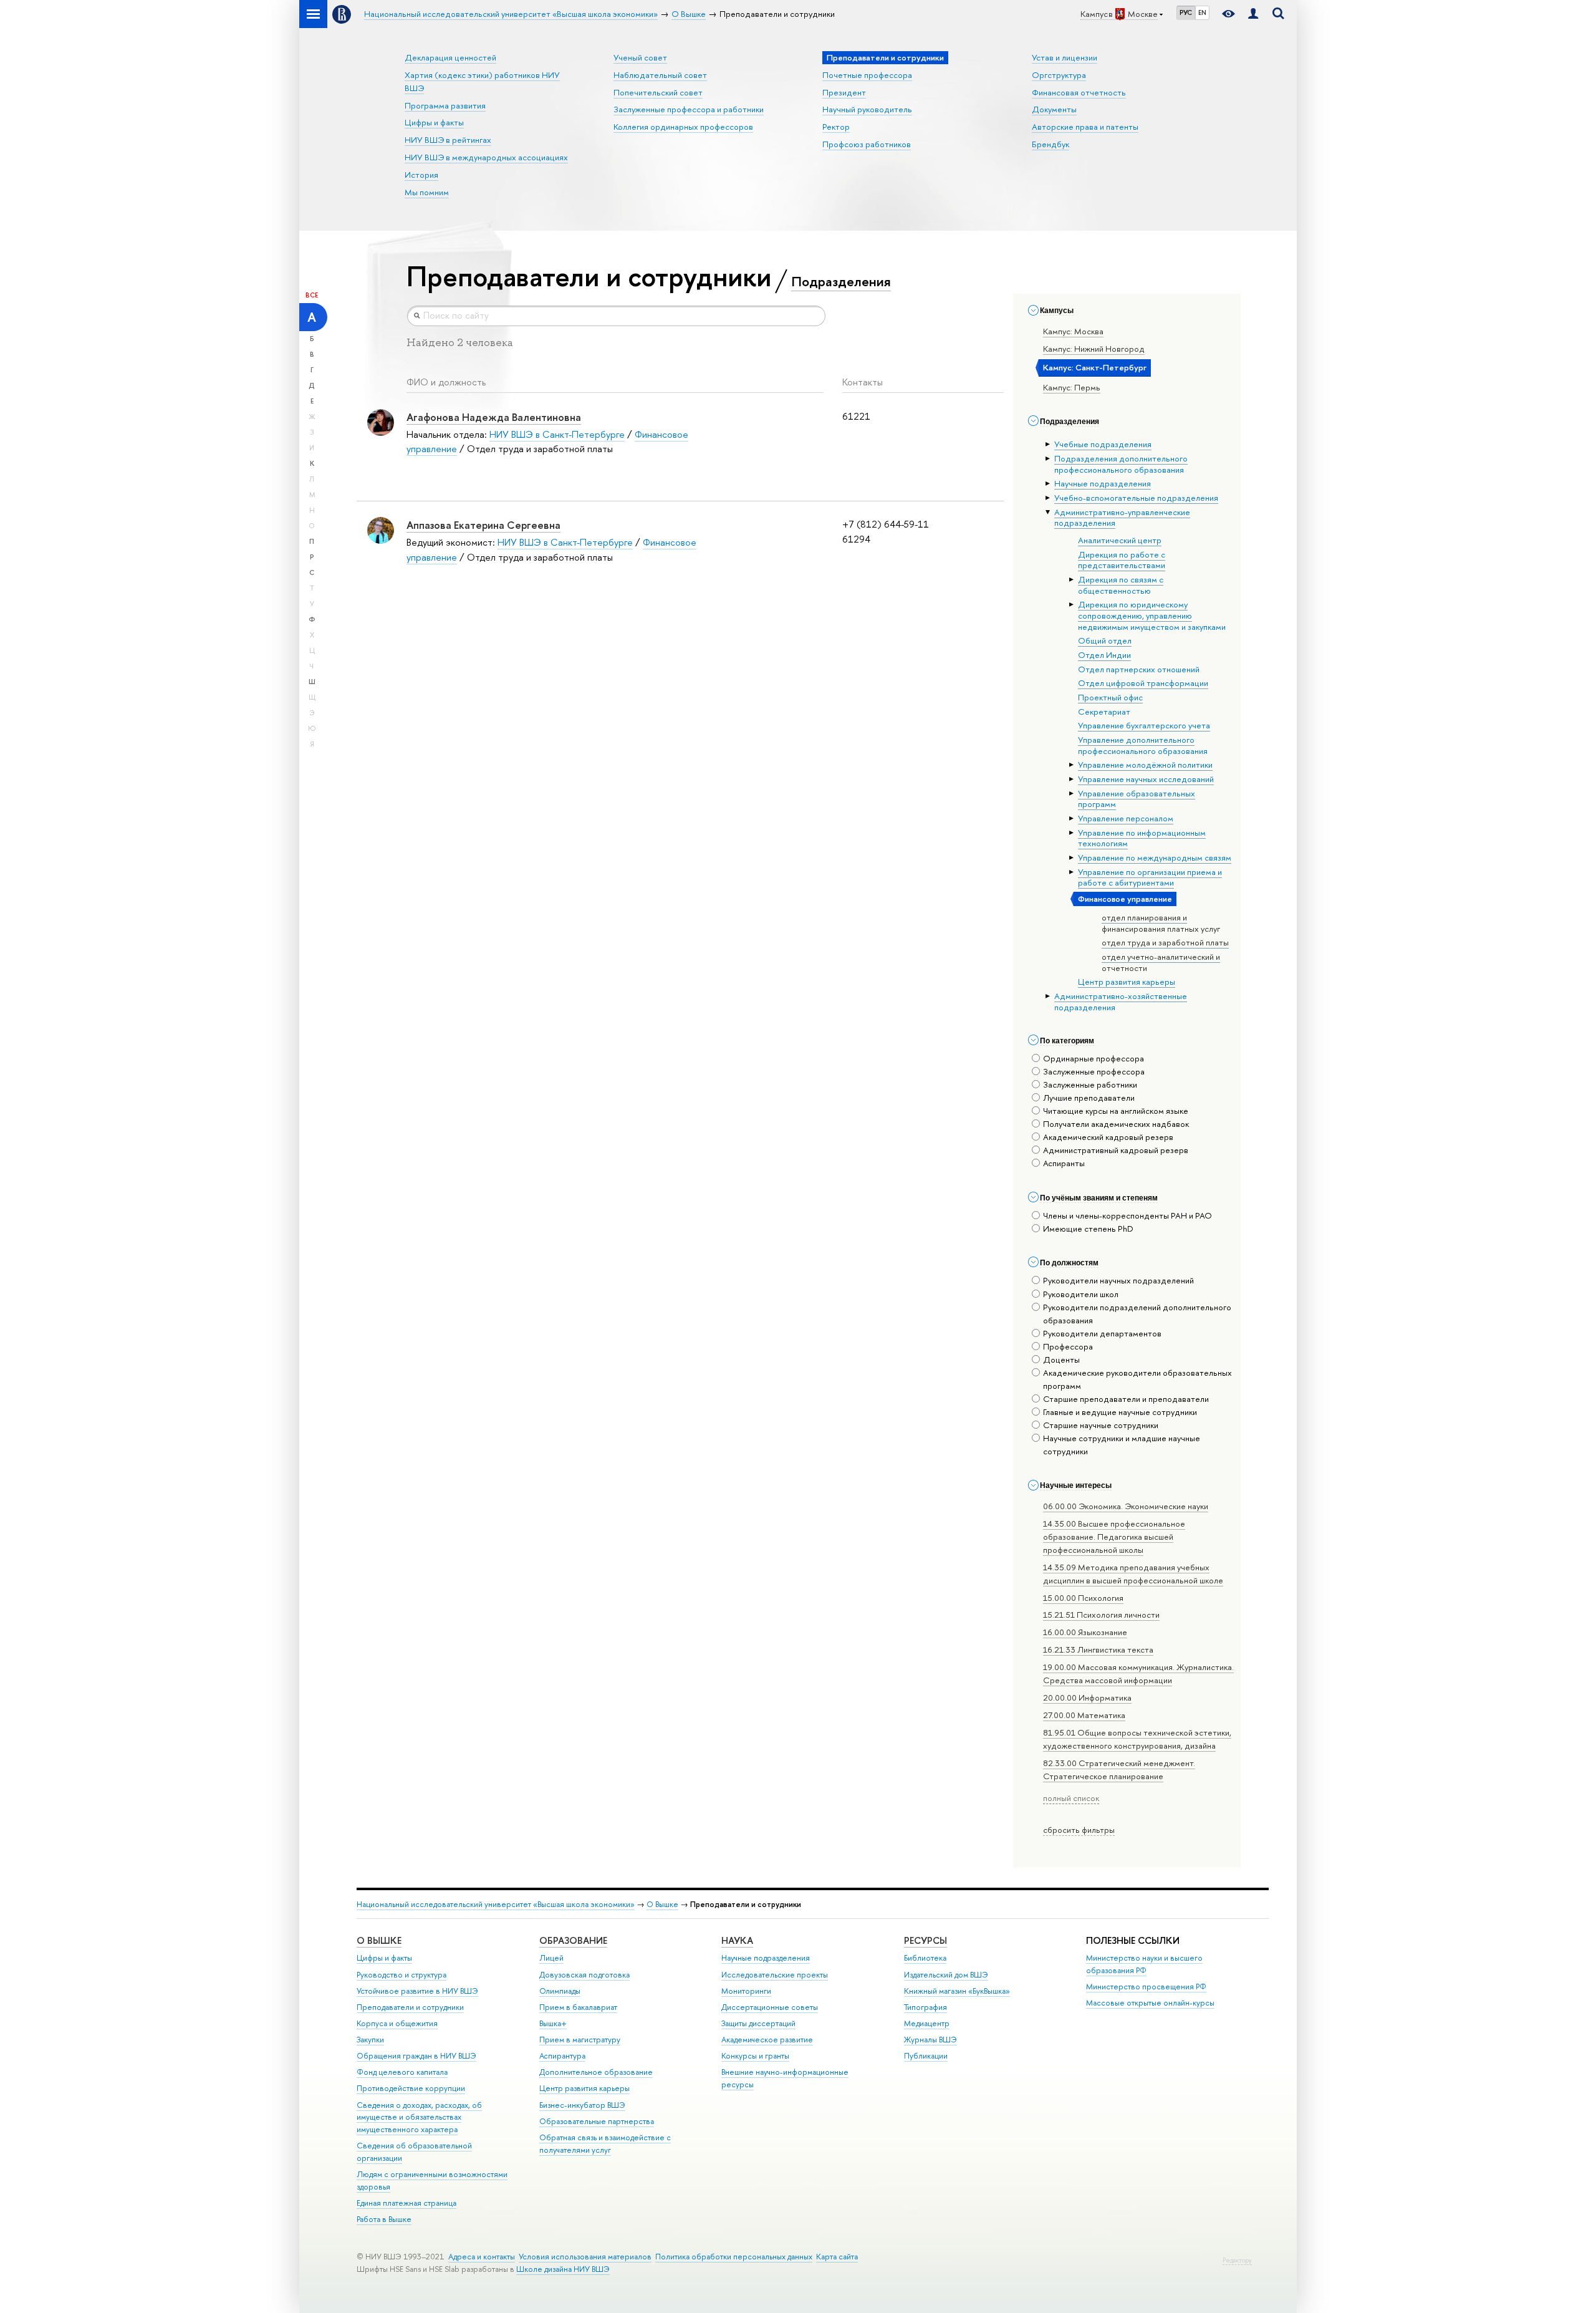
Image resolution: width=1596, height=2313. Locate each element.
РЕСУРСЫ (925, 1940)
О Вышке (662, 1904)
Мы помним (427, 192)
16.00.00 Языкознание (1085, 1632)
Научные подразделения (1103, 483)
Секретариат (1104, 712)
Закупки (370, 2040)
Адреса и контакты (482, 2257)
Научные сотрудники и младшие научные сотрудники (1122, 1445)
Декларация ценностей (450, 57)
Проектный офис (1110, 697)
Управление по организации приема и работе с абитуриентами (1150, 877)
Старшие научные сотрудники (1101, 1425)
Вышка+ (553, 2023)
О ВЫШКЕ (379, 1940)
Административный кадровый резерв (1116, 1150)
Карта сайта (837, 2257)
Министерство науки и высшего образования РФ (1144, 1964)
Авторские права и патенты (1085, 127)
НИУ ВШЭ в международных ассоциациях (486, 157)
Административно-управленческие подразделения (1122, 518)
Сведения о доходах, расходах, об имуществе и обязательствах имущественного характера (419, 2117)
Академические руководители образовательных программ (1137, 1379)
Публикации (926, 2056)
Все (312, 295)
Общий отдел (1105, 640)
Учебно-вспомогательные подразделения (1136, 498)
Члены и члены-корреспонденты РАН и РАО (1127, 1215)
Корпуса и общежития (397, 2023)
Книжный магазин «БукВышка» (957, 1991)
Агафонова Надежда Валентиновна (494, 417)
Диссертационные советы (770, 2007)
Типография (925, 2007)
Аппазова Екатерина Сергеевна (483, 525)
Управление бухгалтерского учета (1144, 725)
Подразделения (841, 281)
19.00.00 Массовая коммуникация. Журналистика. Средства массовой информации (1138, 1673)
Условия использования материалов (585, 2257)
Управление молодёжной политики (1145, 765)
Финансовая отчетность (1079, 92)
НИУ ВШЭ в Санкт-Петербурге (557, 434)
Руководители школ (1081, 1294)
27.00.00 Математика (1084, 1715)
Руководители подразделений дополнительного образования (1137, 1314)
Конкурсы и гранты (755, 2056)
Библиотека (925, 1958)
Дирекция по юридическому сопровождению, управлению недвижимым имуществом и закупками (1152, 615)
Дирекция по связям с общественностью (1121, 585)
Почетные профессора (867, 75)
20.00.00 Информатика (1087, 1697)
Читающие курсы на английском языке (1116, 1111)
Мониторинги (746, 1991)
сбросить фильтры (1079, 1830)
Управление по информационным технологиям (1142, 838)
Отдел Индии (1104, 655)
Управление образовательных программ (1137, 799)
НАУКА (737, 1940)
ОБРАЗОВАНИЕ (573, 1940)
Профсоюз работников (867, 144)
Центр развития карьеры (1127, 982)
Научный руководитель (867, 109)
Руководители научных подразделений (1118, 1280)
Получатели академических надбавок (1116, 1124)
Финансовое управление (1125, 899)
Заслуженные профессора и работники (689, 109)
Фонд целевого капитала (402, 2072)
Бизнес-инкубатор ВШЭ (582, 2105)
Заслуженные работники (1090, 1084)
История (421, 175)
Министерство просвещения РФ (1146, 1987)
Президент (844, 92)
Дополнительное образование (596, 2072)
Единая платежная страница (406, 2203)
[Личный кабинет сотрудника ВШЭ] (1253, 14)
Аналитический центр (1120, 540)
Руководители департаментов (1102, 1333)
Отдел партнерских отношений (1139, 669)
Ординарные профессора (1094, 1058)
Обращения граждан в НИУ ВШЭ (416, 2056)
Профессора (1068, 1346)
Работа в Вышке (384, 2219)
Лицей (551, 1958)
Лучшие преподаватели (1089, 1098)
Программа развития (445, 105)
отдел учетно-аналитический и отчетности (1161, 962)
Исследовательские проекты (775, 1975)
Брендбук (1050, 144)
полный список (1071, 1798)
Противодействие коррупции (411, 2088)
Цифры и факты (434, 122)
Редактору (1237, 2260)
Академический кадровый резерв (1108, 1137)
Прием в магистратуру (580, 2040)
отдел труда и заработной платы (1165, 942)
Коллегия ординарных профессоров (683, 127)
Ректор (836, 127)
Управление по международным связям (1155, 857)
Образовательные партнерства (597, 2121)
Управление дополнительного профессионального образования (1143, 745)
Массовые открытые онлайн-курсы (1150, 2003)
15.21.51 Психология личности (1101, 1615)
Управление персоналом (1126, 818)
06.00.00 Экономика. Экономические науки (1126, 1506)
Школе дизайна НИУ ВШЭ (563, 2269)
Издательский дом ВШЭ (946, 1975)
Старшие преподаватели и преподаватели (1126, 1399)
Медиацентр (927, 2023)
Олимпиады (560, 1991)
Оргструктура (1059, 75)
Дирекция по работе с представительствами (1122, 560)
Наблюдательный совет (660, 75)
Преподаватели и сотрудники (410, 2007)
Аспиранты (1064, 1163)
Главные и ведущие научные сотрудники (1120, 1412)
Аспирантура (562, 2056)
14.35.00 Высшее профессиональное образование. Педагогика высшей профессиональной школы (1114, 1537)
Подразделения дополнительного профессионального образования (1121, 464)
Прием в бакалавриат (578, 2007)
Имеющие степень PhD (1088, 1229)
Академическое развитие (767, 2040)
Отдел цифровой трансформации (1143, 683)
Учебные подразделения (1103, 444)
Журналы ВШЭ (930, 2040)
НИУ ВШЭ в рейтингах (448, 140)
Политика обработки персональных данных (734, 2257)
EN (1202, 12)
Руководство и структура (401, 1975)
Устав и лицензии (1065, 57)
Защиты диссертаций (758, 2023)
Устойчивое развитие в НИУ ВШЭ (417, 1991)
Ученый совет (640, 57)
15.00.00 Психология (1083, 1598)
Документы (1054, 109)
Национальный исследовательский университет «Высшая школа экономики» (496, 1904)
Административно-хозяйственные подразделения (1121, 1002)
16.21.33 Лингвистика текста (1098, 1649)
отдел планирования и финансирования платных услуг (1161, 923)
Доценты (1061, 1359)
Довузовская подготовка (584, 1975)
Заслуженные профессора (1094, 1071)
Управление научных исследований (1146, 779)
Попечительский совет (658, 92)
